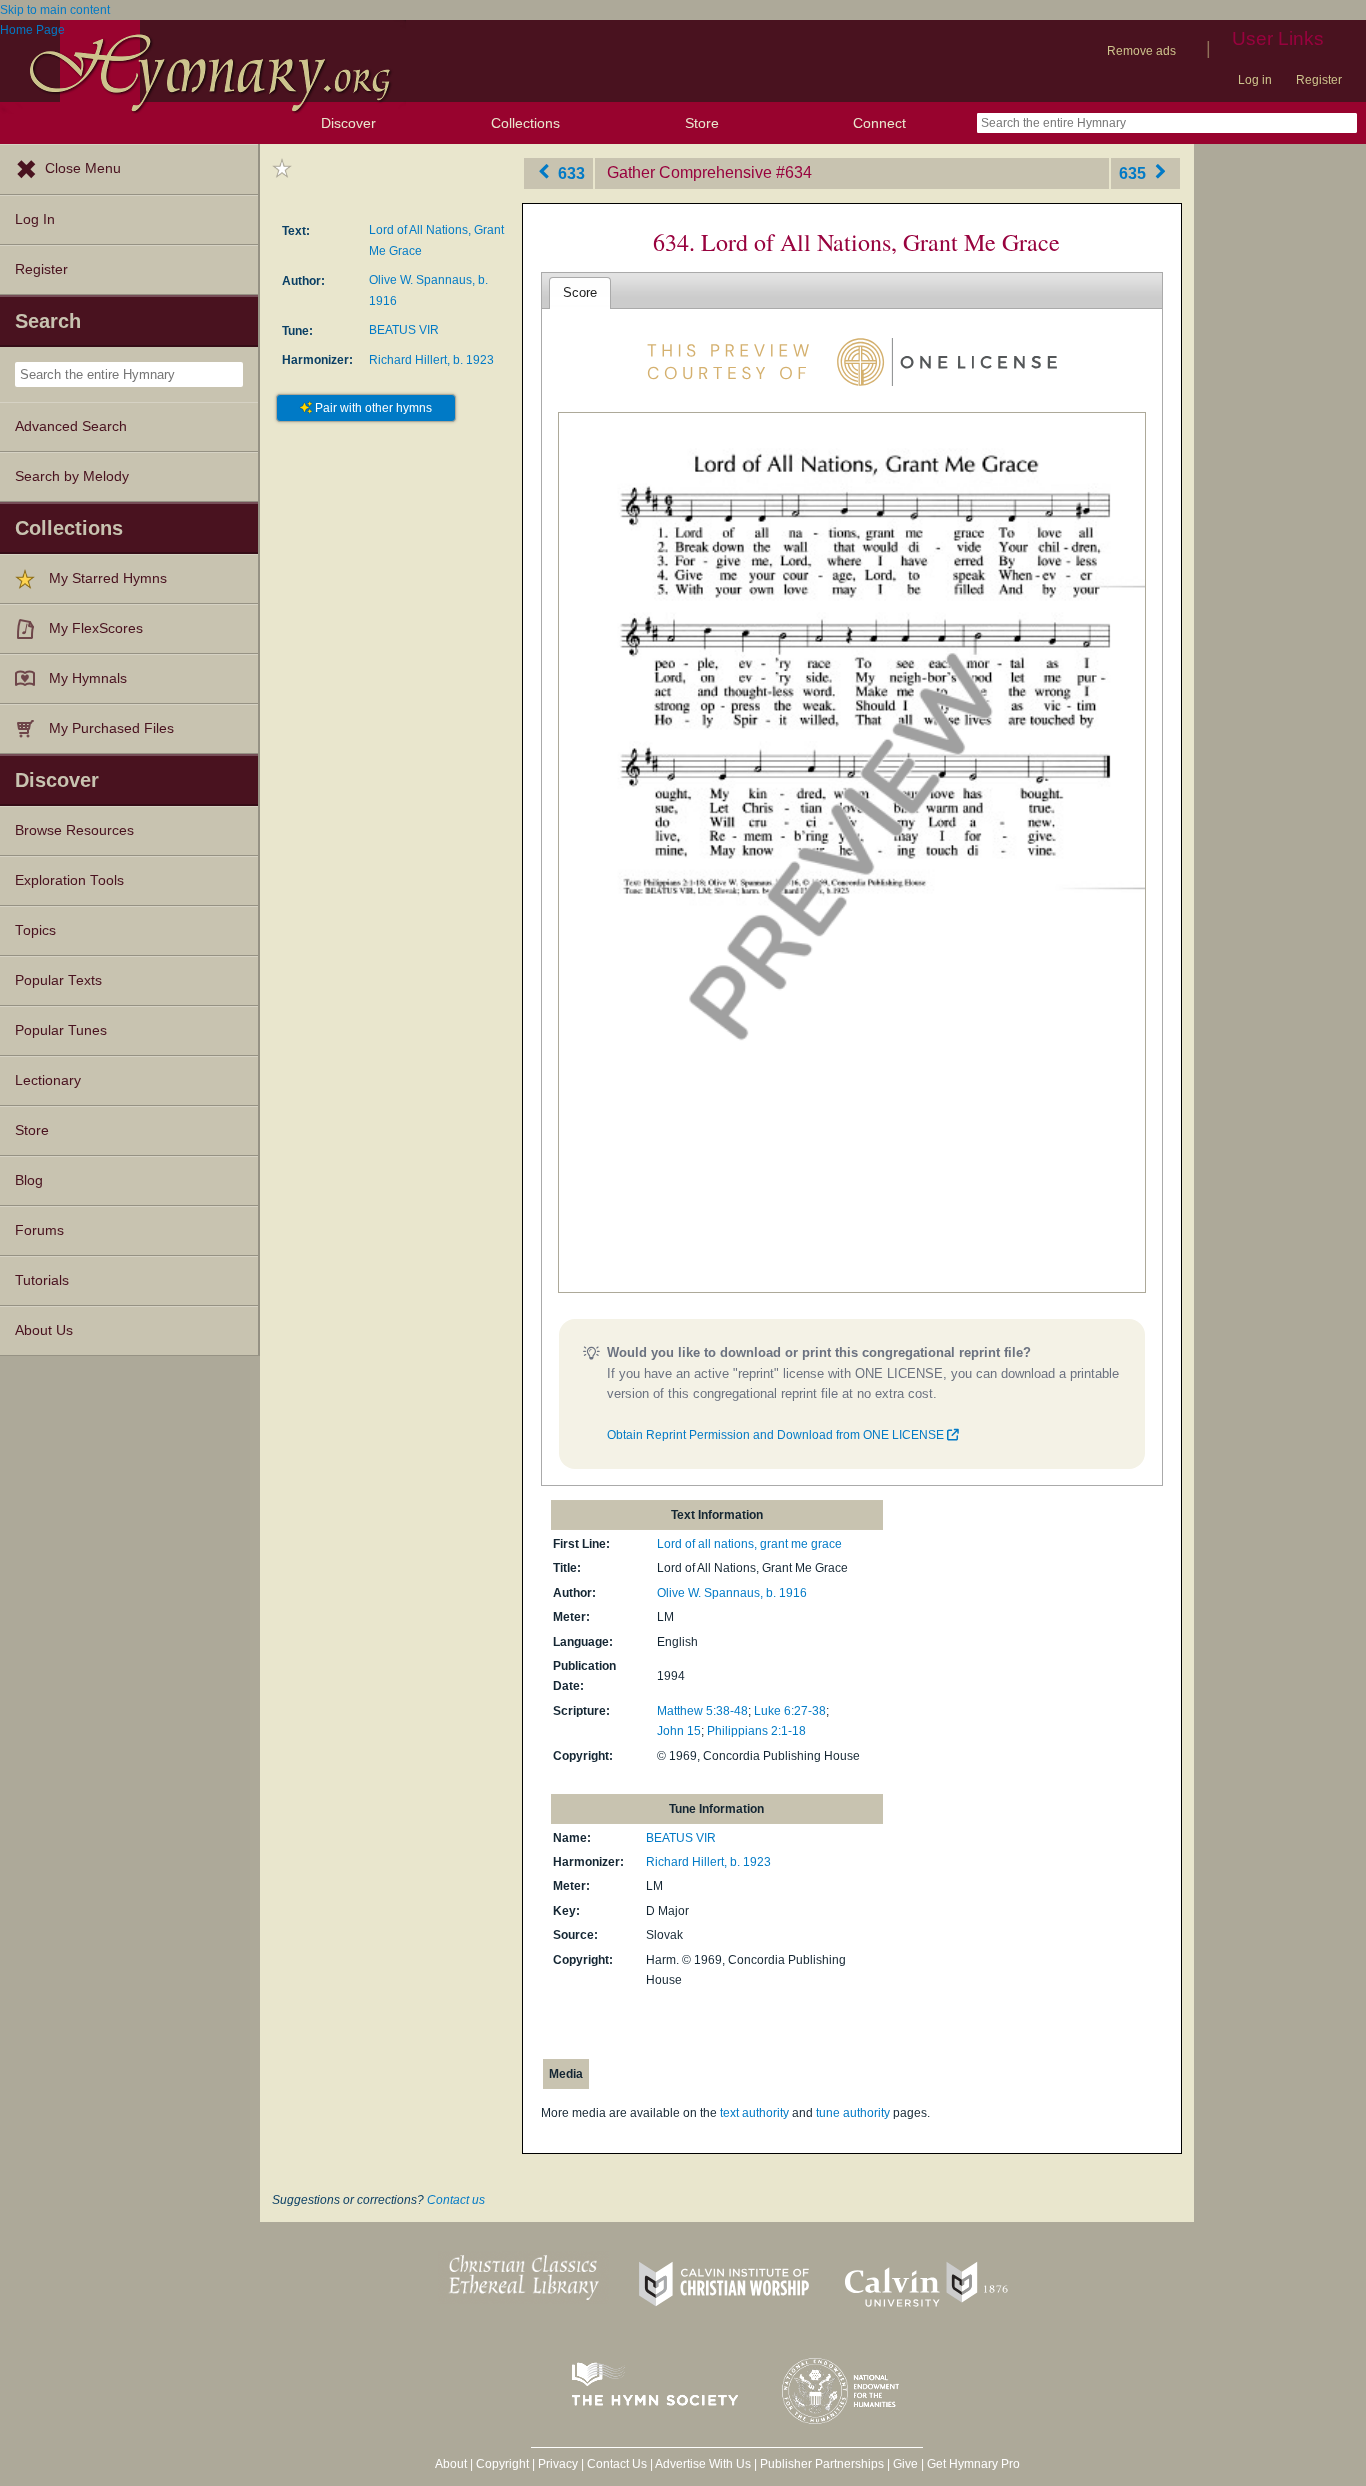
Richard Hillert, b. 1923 (431, 360)
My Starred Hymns (108, 578)
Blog (29, 1180)
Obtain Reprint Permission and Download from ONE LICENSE (777, 1435)
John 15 (679, 1731)
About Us (44, 1330)
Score (580, 292)
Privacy (558, 2464)
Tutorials (42, 1280)
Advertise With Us (703, 2464)
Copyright (502, 2464)
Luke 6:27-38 (790, 1711)
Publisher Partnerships (822, 2464)
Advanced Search (71, 426)
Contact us (456, 2200)
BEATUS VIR (404, 330)
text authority (754, 2113)
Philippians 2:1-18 (756, 1731)
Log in (1255, 80)
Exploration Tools (69, 880)
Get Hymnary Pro (973, 2464)
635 (1134, 172)
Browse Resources (74, 830)
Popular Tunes (61, 1030)
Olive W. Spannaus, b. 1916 (732, 1593)
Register (1319, 80)
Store (702, 123)
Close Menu (83, 168)
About (451, 2464)
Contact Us (617, 2464)
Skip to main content (55, 10)
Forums (39, 1230)
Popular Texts (58, 980)
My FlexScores (96, 628)
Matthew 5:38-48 (702, 1711)
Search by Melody (72, 476)
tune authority (853, 2113)
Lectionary (48, 1080)
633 (569, 172)
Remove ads (1141, 51)
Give (905, 2464)
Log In (35, 219)
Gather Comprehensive (689, 172)
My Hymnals (88, 678)
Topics (35, 930)
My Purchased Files (111, 728)
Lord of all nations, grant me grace (749, 1544)
